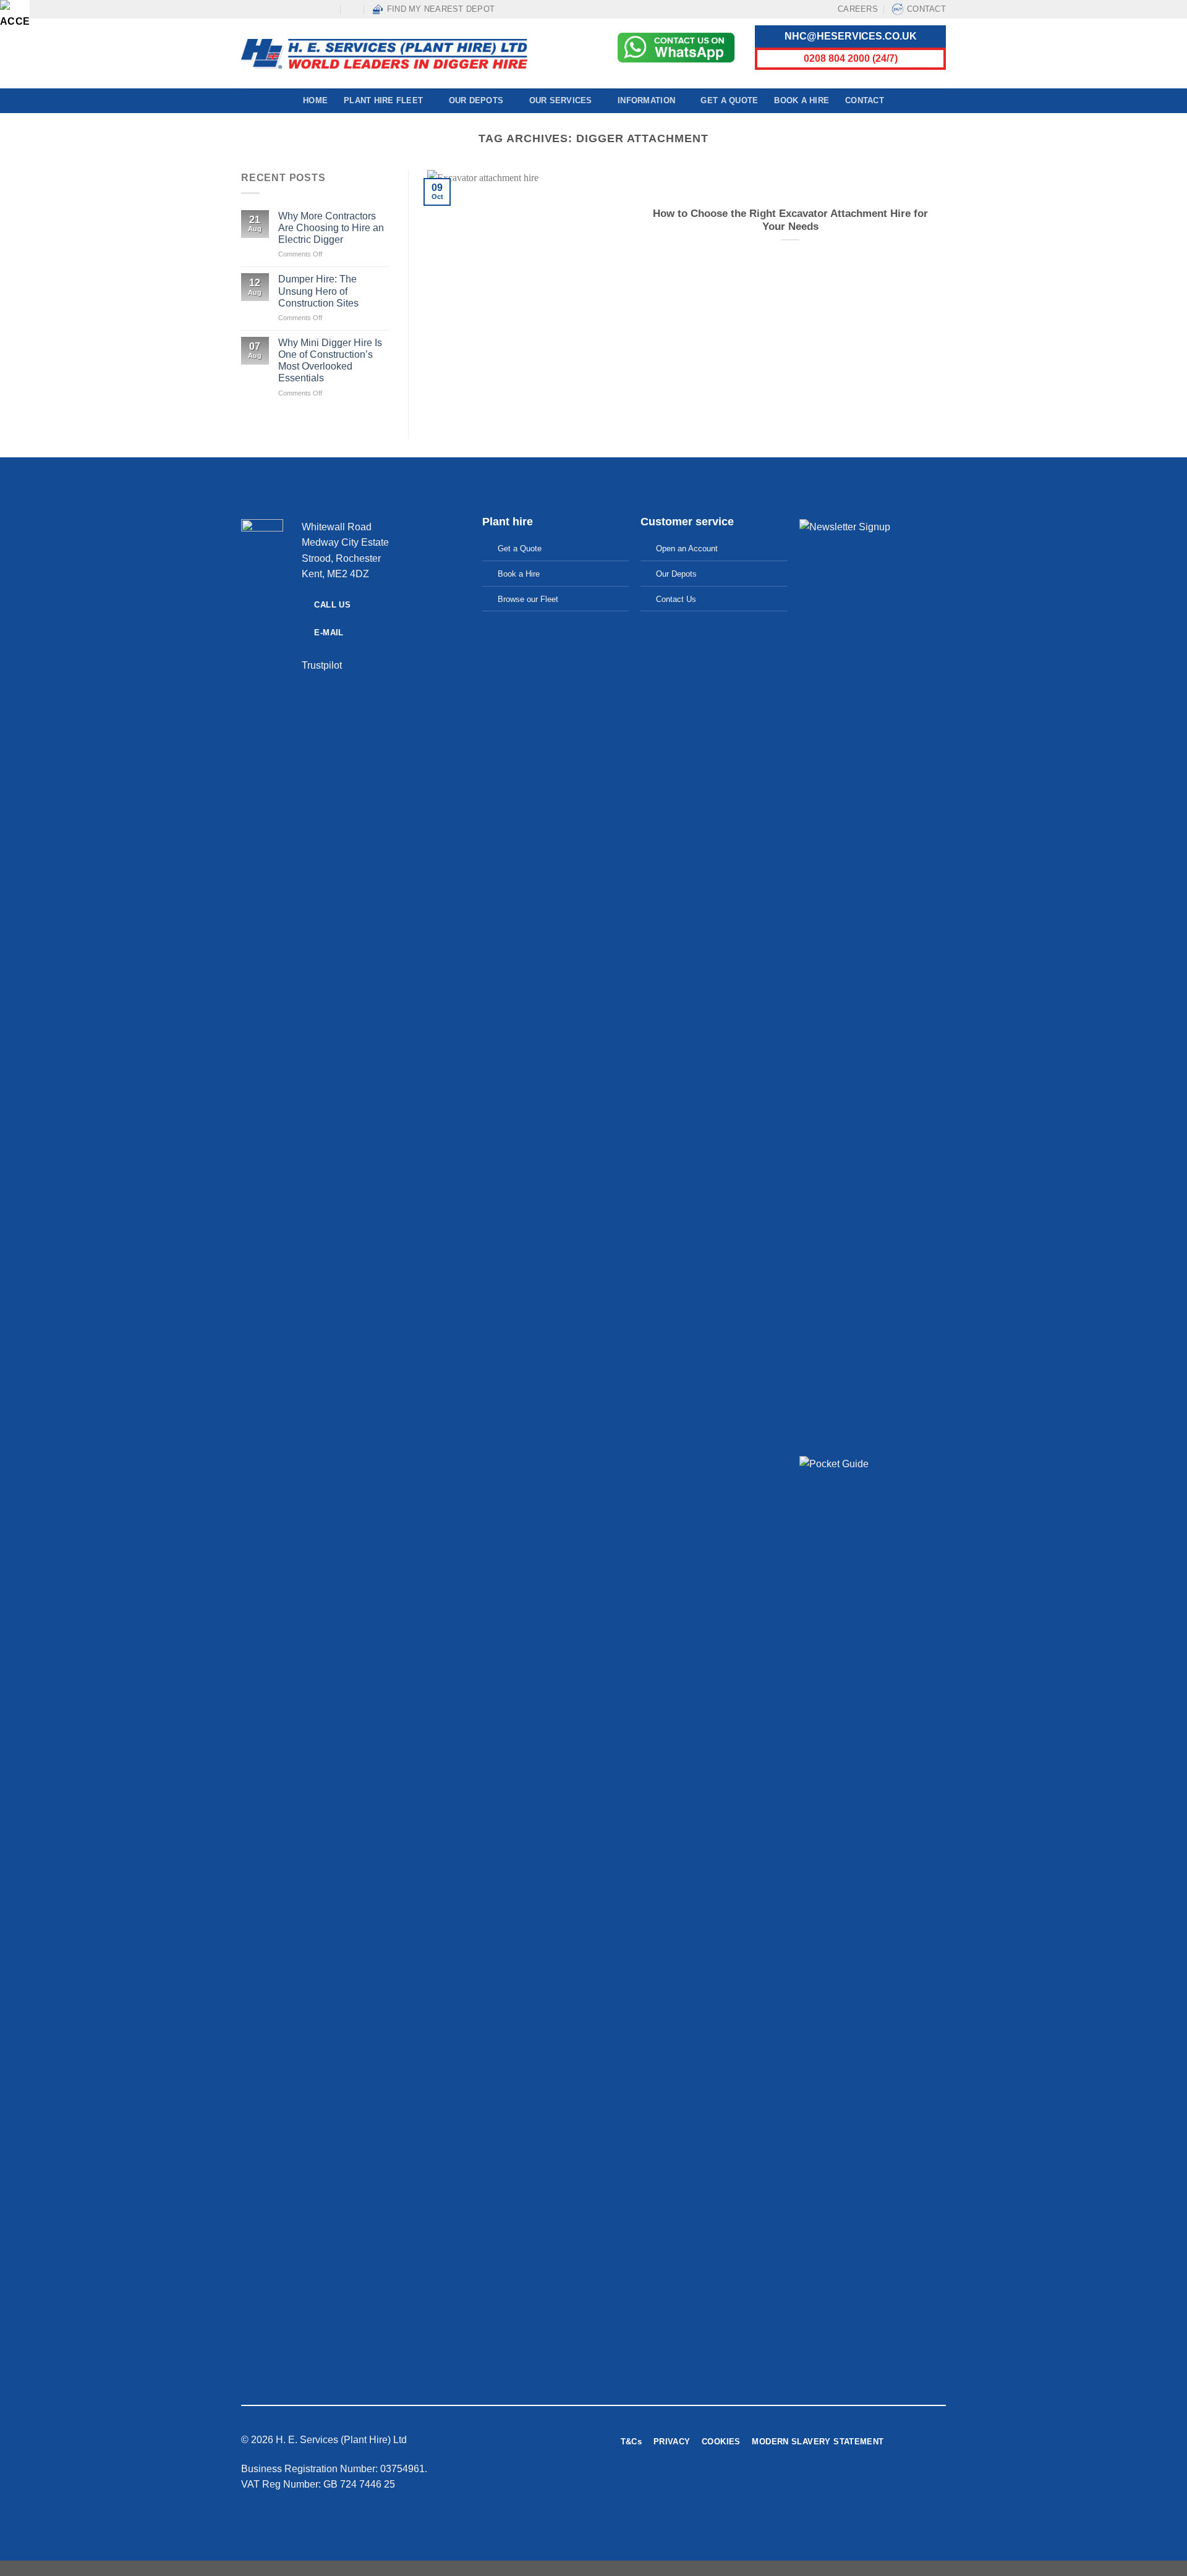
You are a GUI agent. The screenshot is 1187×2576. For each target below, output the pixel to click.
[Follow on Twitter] (833, 2487)
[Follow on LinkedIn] (318, 9)
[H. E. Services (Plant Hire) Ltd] (384, 54)
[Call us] (307, 9)
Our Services (561, 100)
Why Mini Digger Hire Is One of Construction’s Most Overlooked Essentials (330, 361)
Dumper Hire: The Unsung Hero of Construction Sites (318, 291)
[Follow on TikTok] (271, 9)
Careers (858, 9)
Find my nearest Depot (441, 9)
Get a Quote (729, 100)
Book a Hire (802, 100)
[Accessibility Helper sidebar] (15, 15)
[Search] (353, 9)
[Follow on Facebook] (247, 9)
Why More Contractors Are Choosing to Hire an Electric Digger (331, 228)
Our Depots (476, 100)
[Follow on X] (283, 9)
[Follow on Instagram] (259, 9)
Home (315, 100)
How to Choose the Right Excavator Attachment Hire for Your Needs (790, 220)
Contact (926, 9)
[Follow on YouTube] (330, 9)
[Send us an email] (294, 9)
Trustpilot (322, 665)
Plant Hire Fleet (383, 100)
